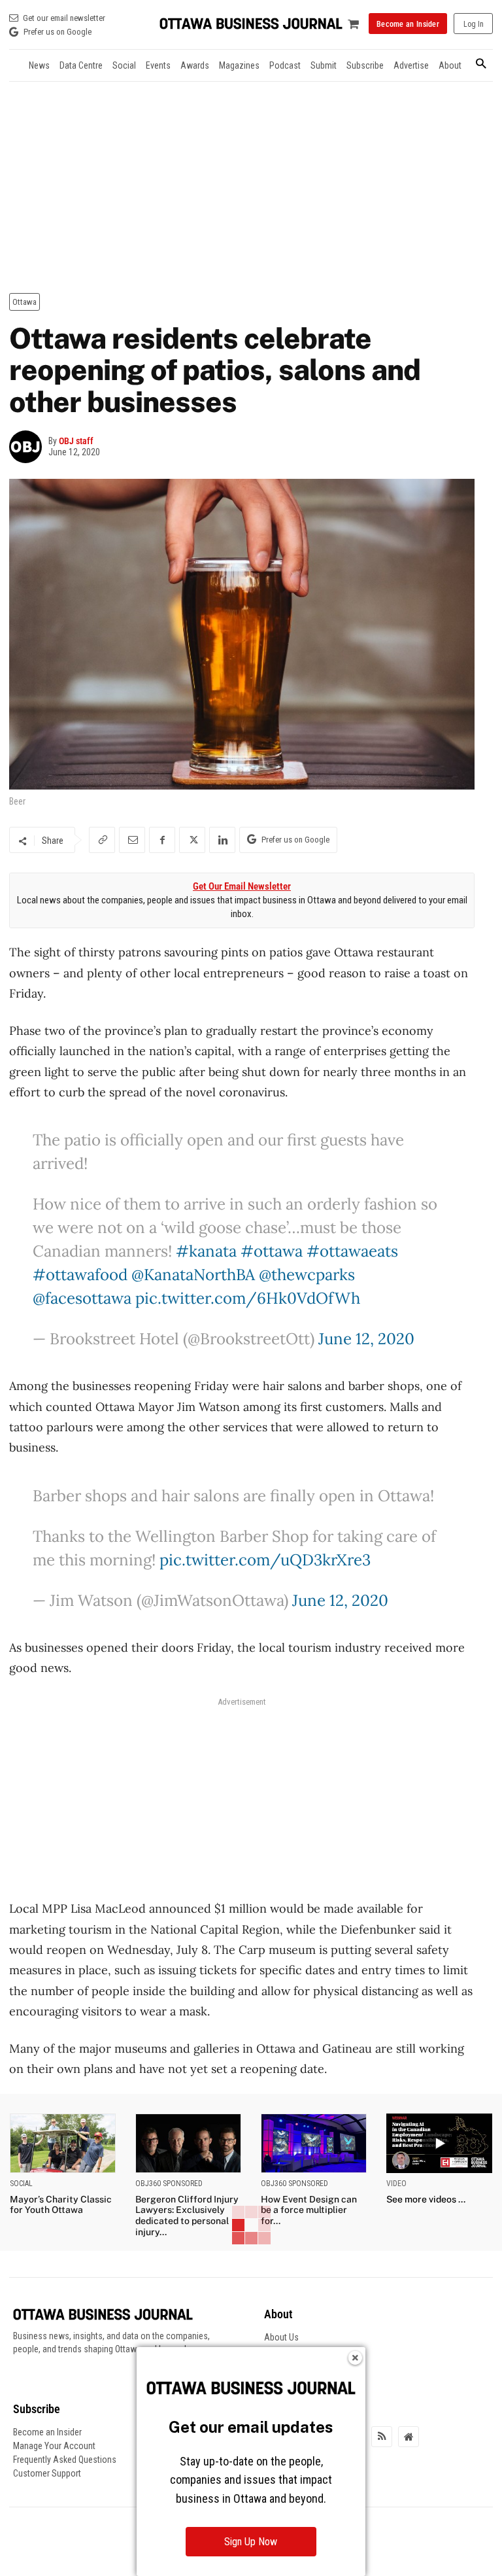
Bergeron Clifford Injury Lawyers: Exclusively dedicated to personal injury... (187, 2216)
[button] (481, 64)
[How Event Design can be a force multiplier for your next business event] (314, 2143)
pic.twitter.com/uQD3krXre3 (265, 1560)
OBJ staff (76, 441)
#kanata (206, 1251)
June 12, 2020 (366, 1339)
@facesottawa (82, 1298)
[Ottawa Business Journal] (251, 24)
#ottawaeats (352, 1251)
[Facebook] (162, 840)
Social (21, 2184)
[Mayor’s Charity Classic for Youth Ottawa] (63, 2143)
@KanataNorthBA (193, 1275)
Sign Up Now (251, 2542)
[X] (192, 840)
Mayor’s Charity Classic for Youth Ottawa (61, 2205)
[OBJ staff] (29, 447)
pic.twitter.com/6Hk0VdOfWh (248, 1298)
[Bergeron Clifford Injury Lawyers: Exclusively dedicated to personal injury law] (188, 2143)
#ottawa (272, 1251)
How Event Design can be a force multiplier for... (309, 2210)
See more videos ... (426, 2199)
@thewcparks (307, 1275)
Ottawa (25, 302)
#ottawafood (80, 1275)
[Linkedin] (222, 840)
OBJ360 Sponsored (169, 2184)
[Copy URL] (102, 840)
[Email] (132, 840)
